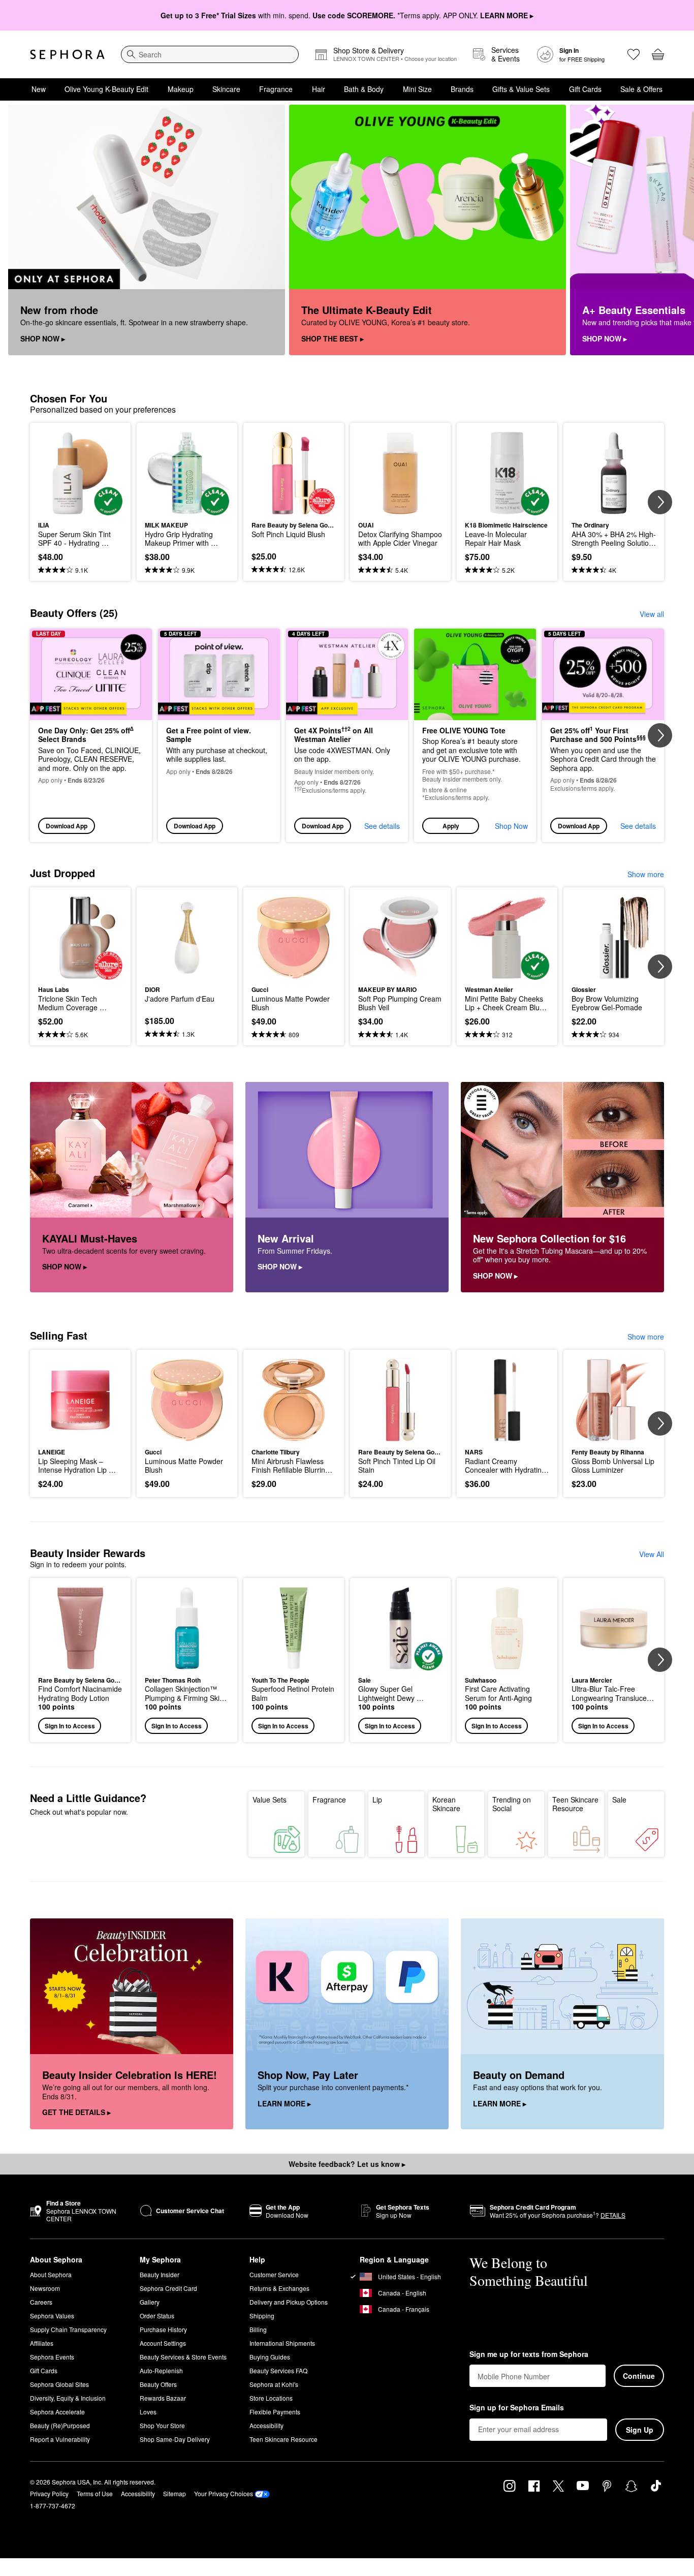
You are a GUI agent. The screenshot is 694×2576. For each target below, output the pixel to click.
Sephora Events (52, 2357)
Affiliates (42, 2343)
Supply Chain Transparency (68, 2329)
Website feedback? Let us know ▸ (347, 2164)
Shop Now (511, 826)
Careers (41, 2302)
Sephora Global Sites (59, 2384)
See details (382, 826)
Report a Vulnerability (60, 2439)
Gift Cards (585, 89)
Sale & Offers (641, 89)
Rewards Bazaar (163, 2398)
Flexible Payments (275, 2412)
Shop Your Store (162, 2425)
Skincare (226, 89)
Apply (451, 826)
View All (652, 1554)
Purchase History (163, 2329)
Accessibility (266, 2425)
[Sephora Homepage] (67, 54)
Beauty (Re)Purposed (60, 2425)
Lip (377, 1799)
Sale (619, 1799)
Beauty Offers (158, 2384)
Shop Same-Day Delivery (175, 2439)
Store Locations (271, 2398)
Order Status (157, 2316)
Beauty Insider (160, 2274)
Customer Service (274, 2274)
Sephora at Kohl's (274, 2384)
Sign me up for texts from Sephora (529, 2354)
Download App (67, 826)
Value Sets (270, 1799)
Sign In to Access (70, 1726)
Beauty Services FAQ (278, 2370)
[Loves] (634, 54)
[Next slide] (674, 230)
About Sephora (51, 2274)
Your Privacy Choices (224, 2493)
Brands (462, 89)
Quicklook (81, 508)
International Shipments (282, 2343)
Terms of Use (95, 2493)
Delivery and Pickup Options (289, 2302)
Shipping (262, 2316)
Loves (148, 2412)
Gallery (150, 2302)
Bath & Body (364, 89)
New (39, 89)
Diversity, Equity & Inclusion (68, 2398)
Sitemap (175, 2493)
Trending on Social (512, 1804)
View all (652, 614)
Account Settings (163, 2343)
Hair (319, 89)
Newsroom (45, 2288)
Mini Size (417, 89)
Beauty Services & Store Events (183, 2357)
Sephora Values (52, 2316)
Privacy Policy (49, 2493)
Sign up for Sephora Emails (517, 2408)
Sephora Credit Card (168, 2288)
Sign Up (640, 2430)
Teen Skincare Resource (575, 1804)
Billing (258, 2329)
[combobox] (210, 54)
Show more (646, 874)
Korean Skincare (446, 1804)
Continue (639, 2376)
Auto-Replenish (161, 2370)
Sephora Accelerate (57, 2412)
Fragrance (276, 89)
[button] (475, 736)
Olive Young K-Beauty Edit (106, 89)
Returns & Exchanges (279, 2288)
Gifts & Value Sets (521, 89)
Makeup (181, 89)
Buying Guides (270, 2357)
